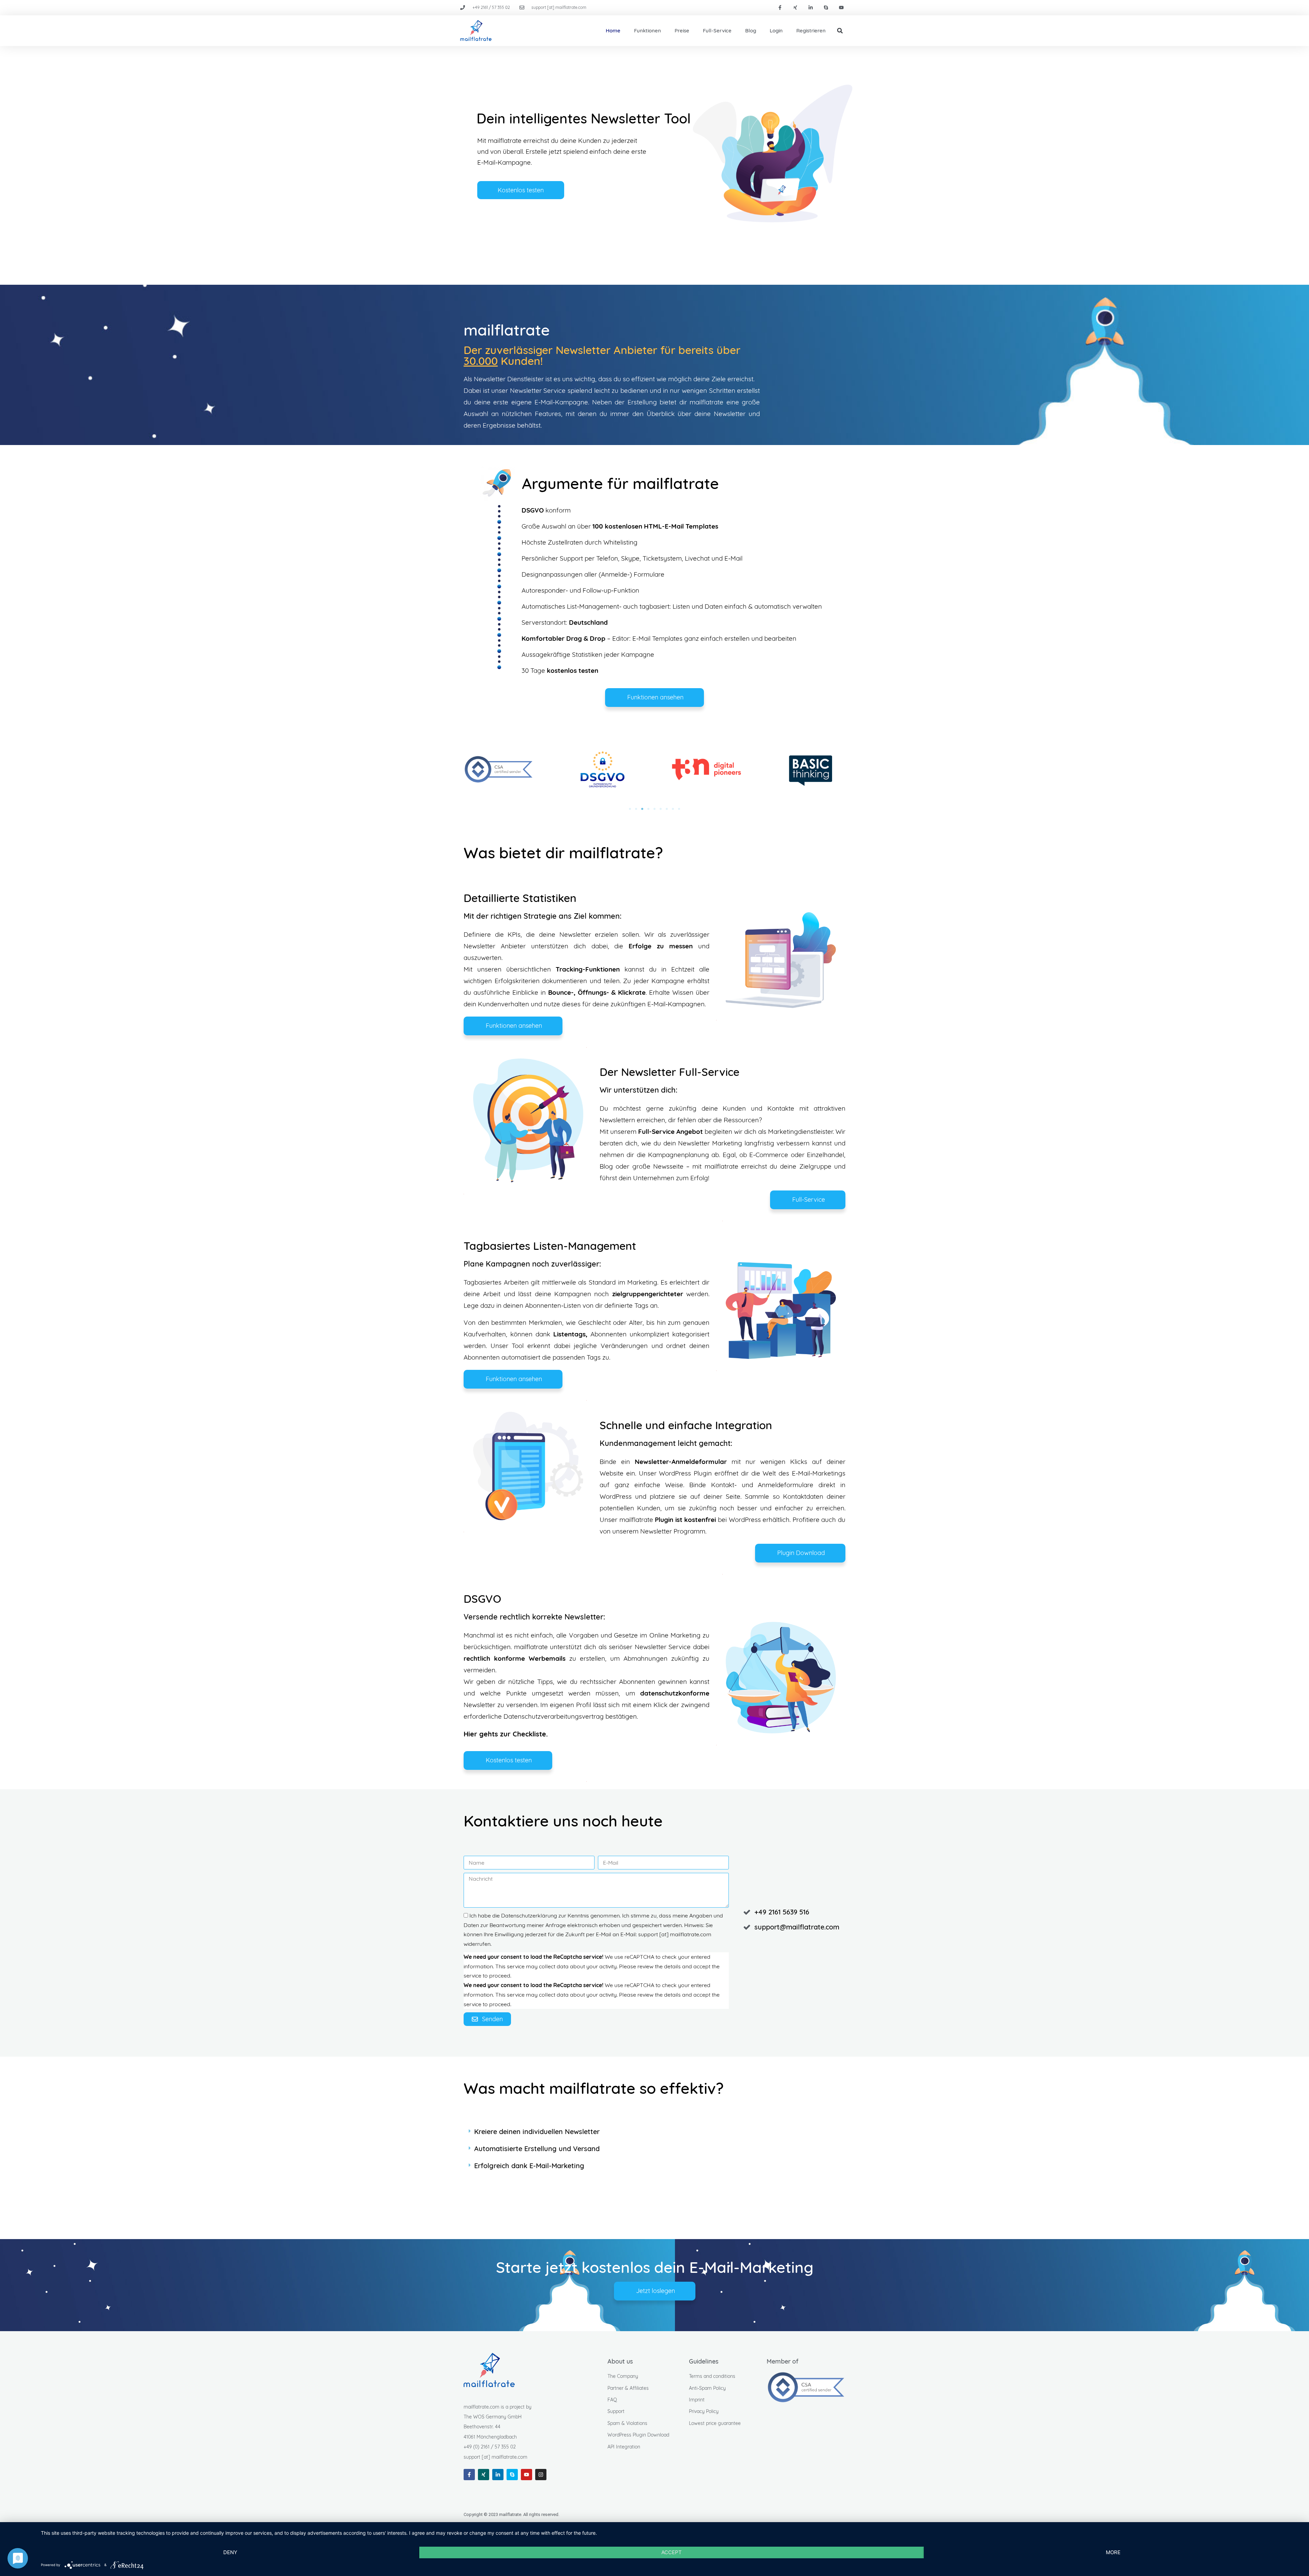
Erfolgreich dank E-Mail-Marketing (529, 2166)
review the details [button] (659, 1966)
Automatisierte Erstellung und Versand (537, 2149)
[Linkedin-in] (811, 8)
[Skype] (826, 8)
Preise (682, 31)
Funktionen (648, 31)
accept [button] (702, 1966)
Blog (751, 31)
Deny (230, 2552)
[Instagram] (541, 2475)
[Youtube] (841, 8)
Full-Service (717, 31)
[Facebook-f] (780, 8)
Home (613, 31)
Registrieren (811, 31)
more (1113, 2552)
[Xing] (795, 8)
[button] (840, 31)
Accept (672, 2552)
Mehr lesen (513, 190)
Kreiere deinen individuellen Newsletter (537, 2131)
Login (776, 31)
